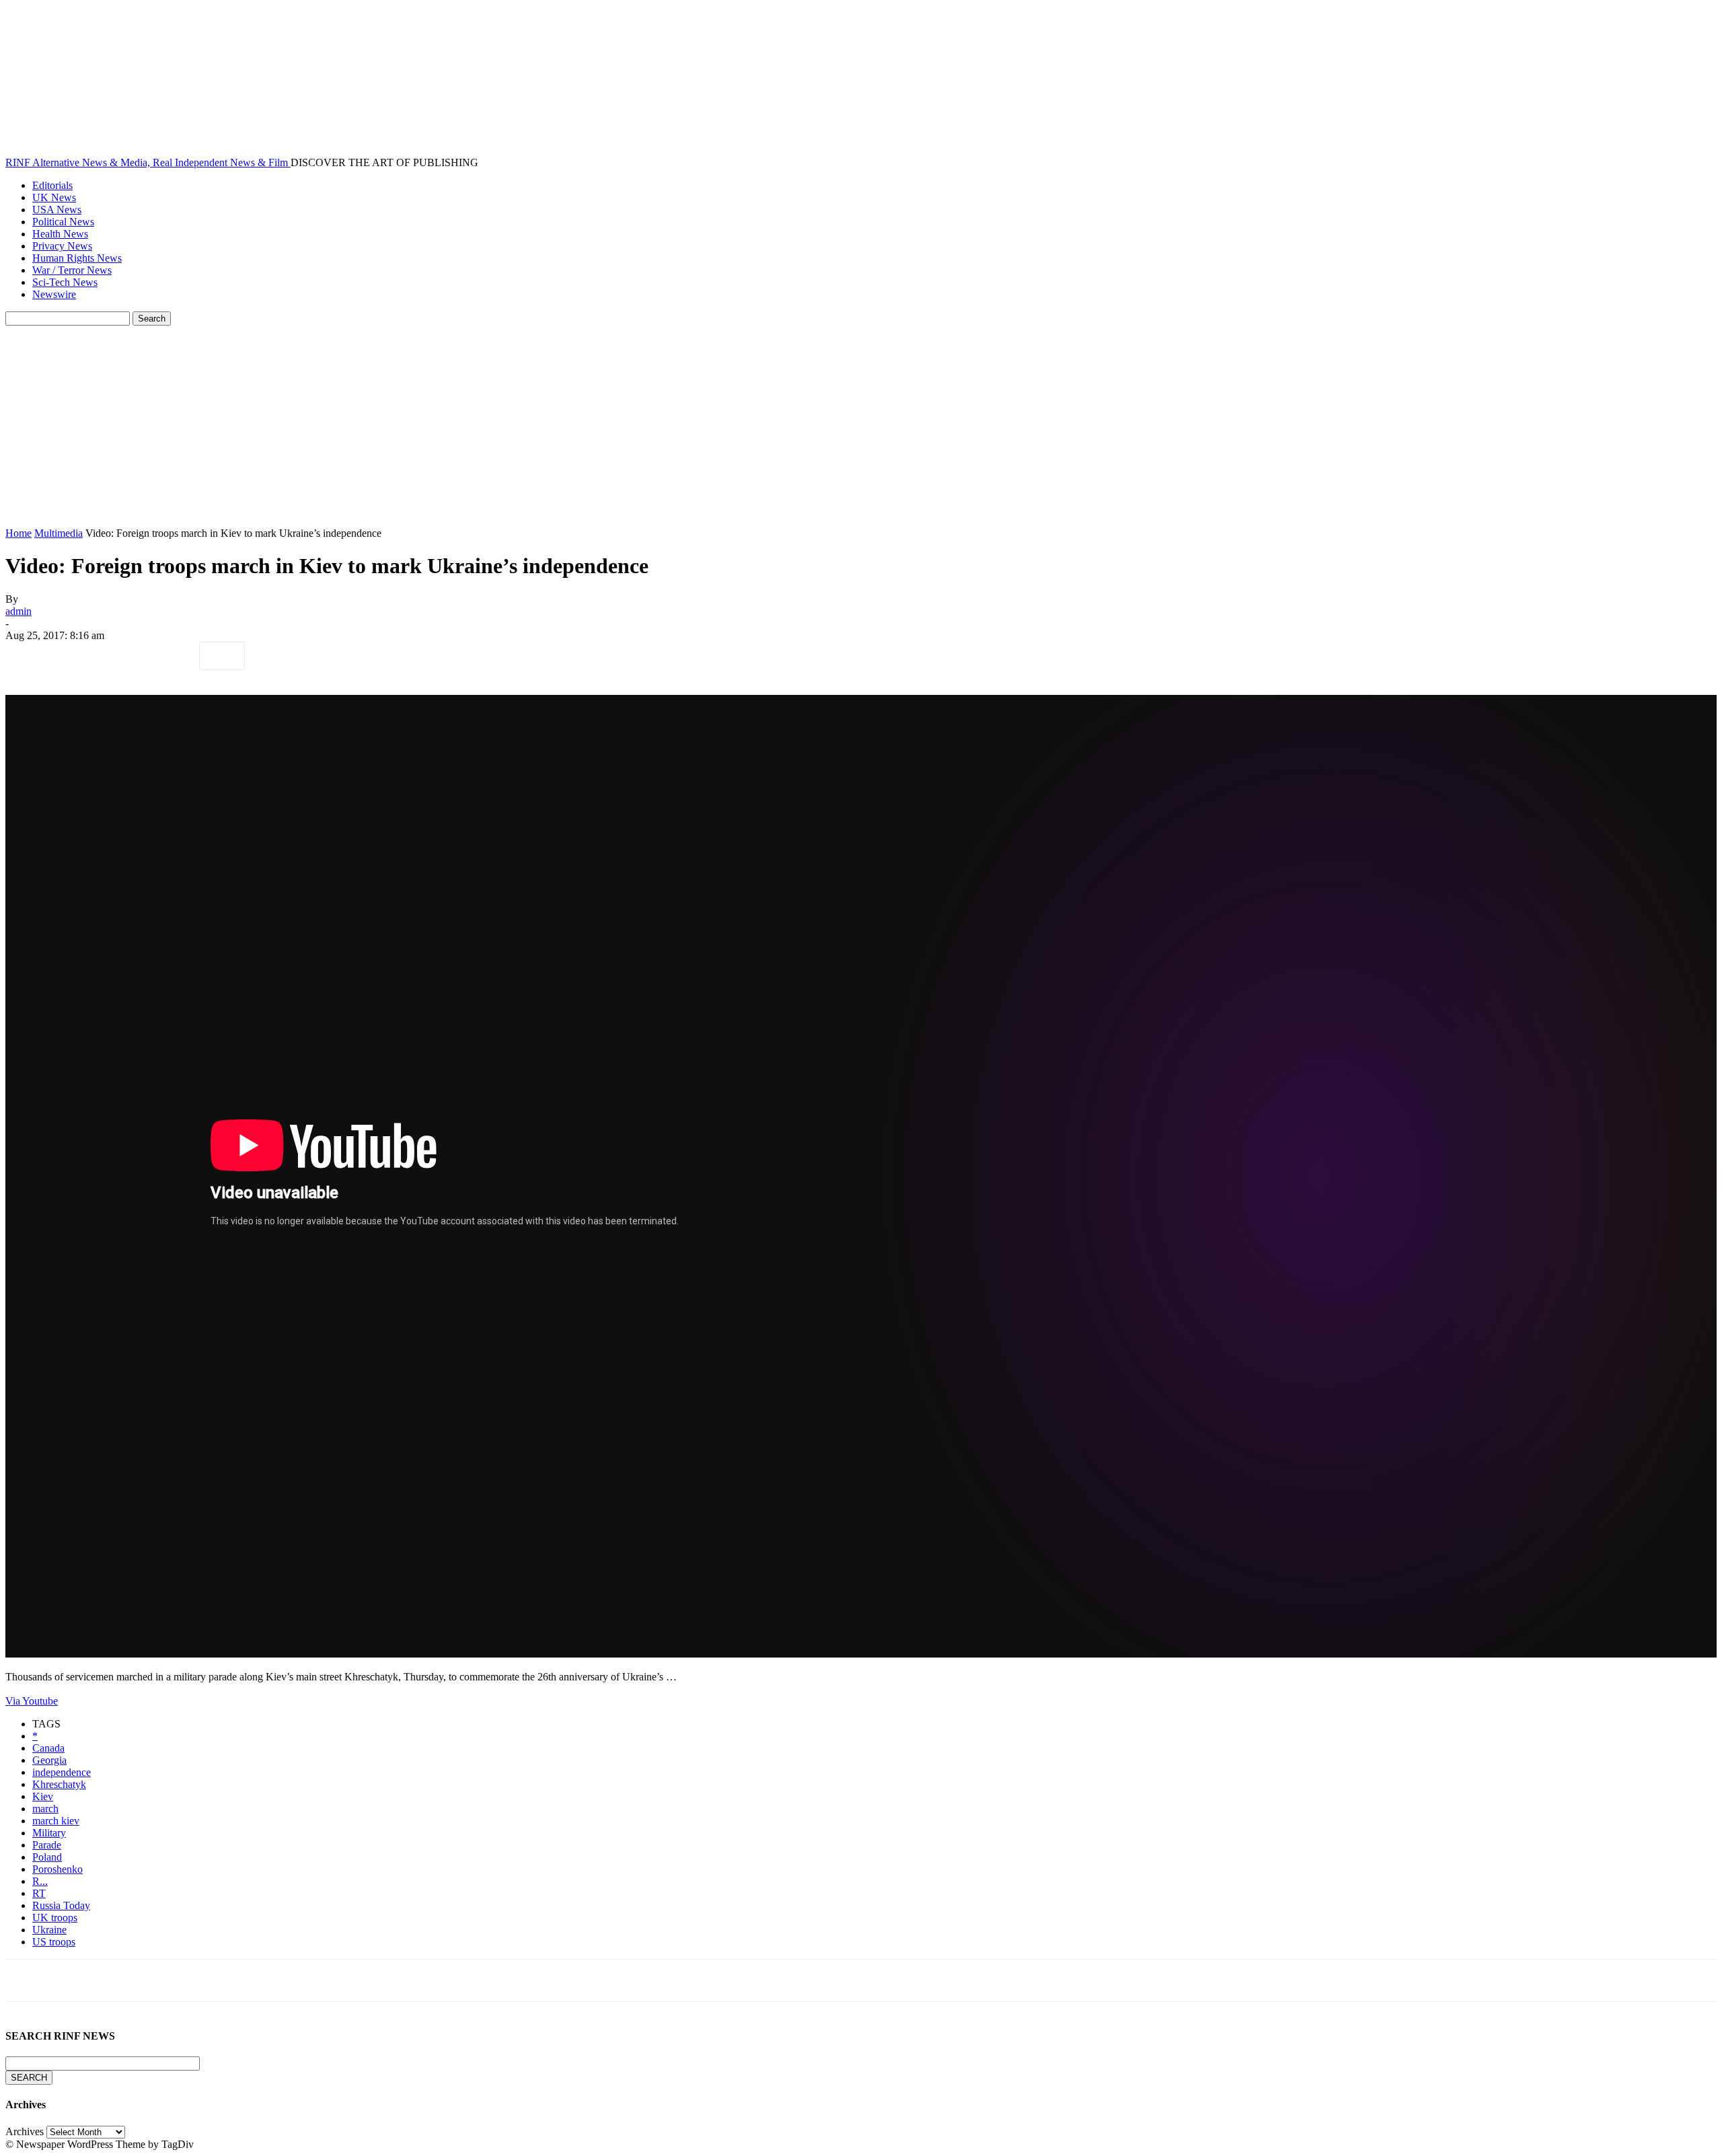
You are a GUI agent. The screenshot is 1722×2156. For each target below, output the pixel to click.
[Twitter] (76, 656)
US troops (54, 1942)
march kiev (56, 1821)
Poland (47, 1857)
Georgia (49, 1760)
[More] (222, 656)
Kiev (43, 1796)
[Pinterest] (124, 656)
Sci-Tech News (65, 282)
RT (39, 1893)
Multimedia (59, 533)
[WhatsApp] (173, 656)
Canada (48, 1748)
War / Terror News (72, 270)
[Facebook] (28, 656)
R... (40, 1881)
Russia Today (61, 1905)
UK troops (55, 1918)
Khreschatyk (59, 1784)
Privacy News (62, 246)
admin (18, 611)
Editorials (52, 185)
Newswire (54, 294)
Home (18, 533)
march (45, 1809)
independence (62, 1772)
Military (49, 1833)
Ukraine (49, 1930)
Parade (47, 1845)
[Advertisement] (861, 426)
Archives (25, 2131)
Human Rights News (77, 258)
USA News (57, 210)
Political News (63, 222)
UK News (54, 197)
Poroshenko (58, 1869)
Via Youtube (32, 1701)
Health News (60, 234)
